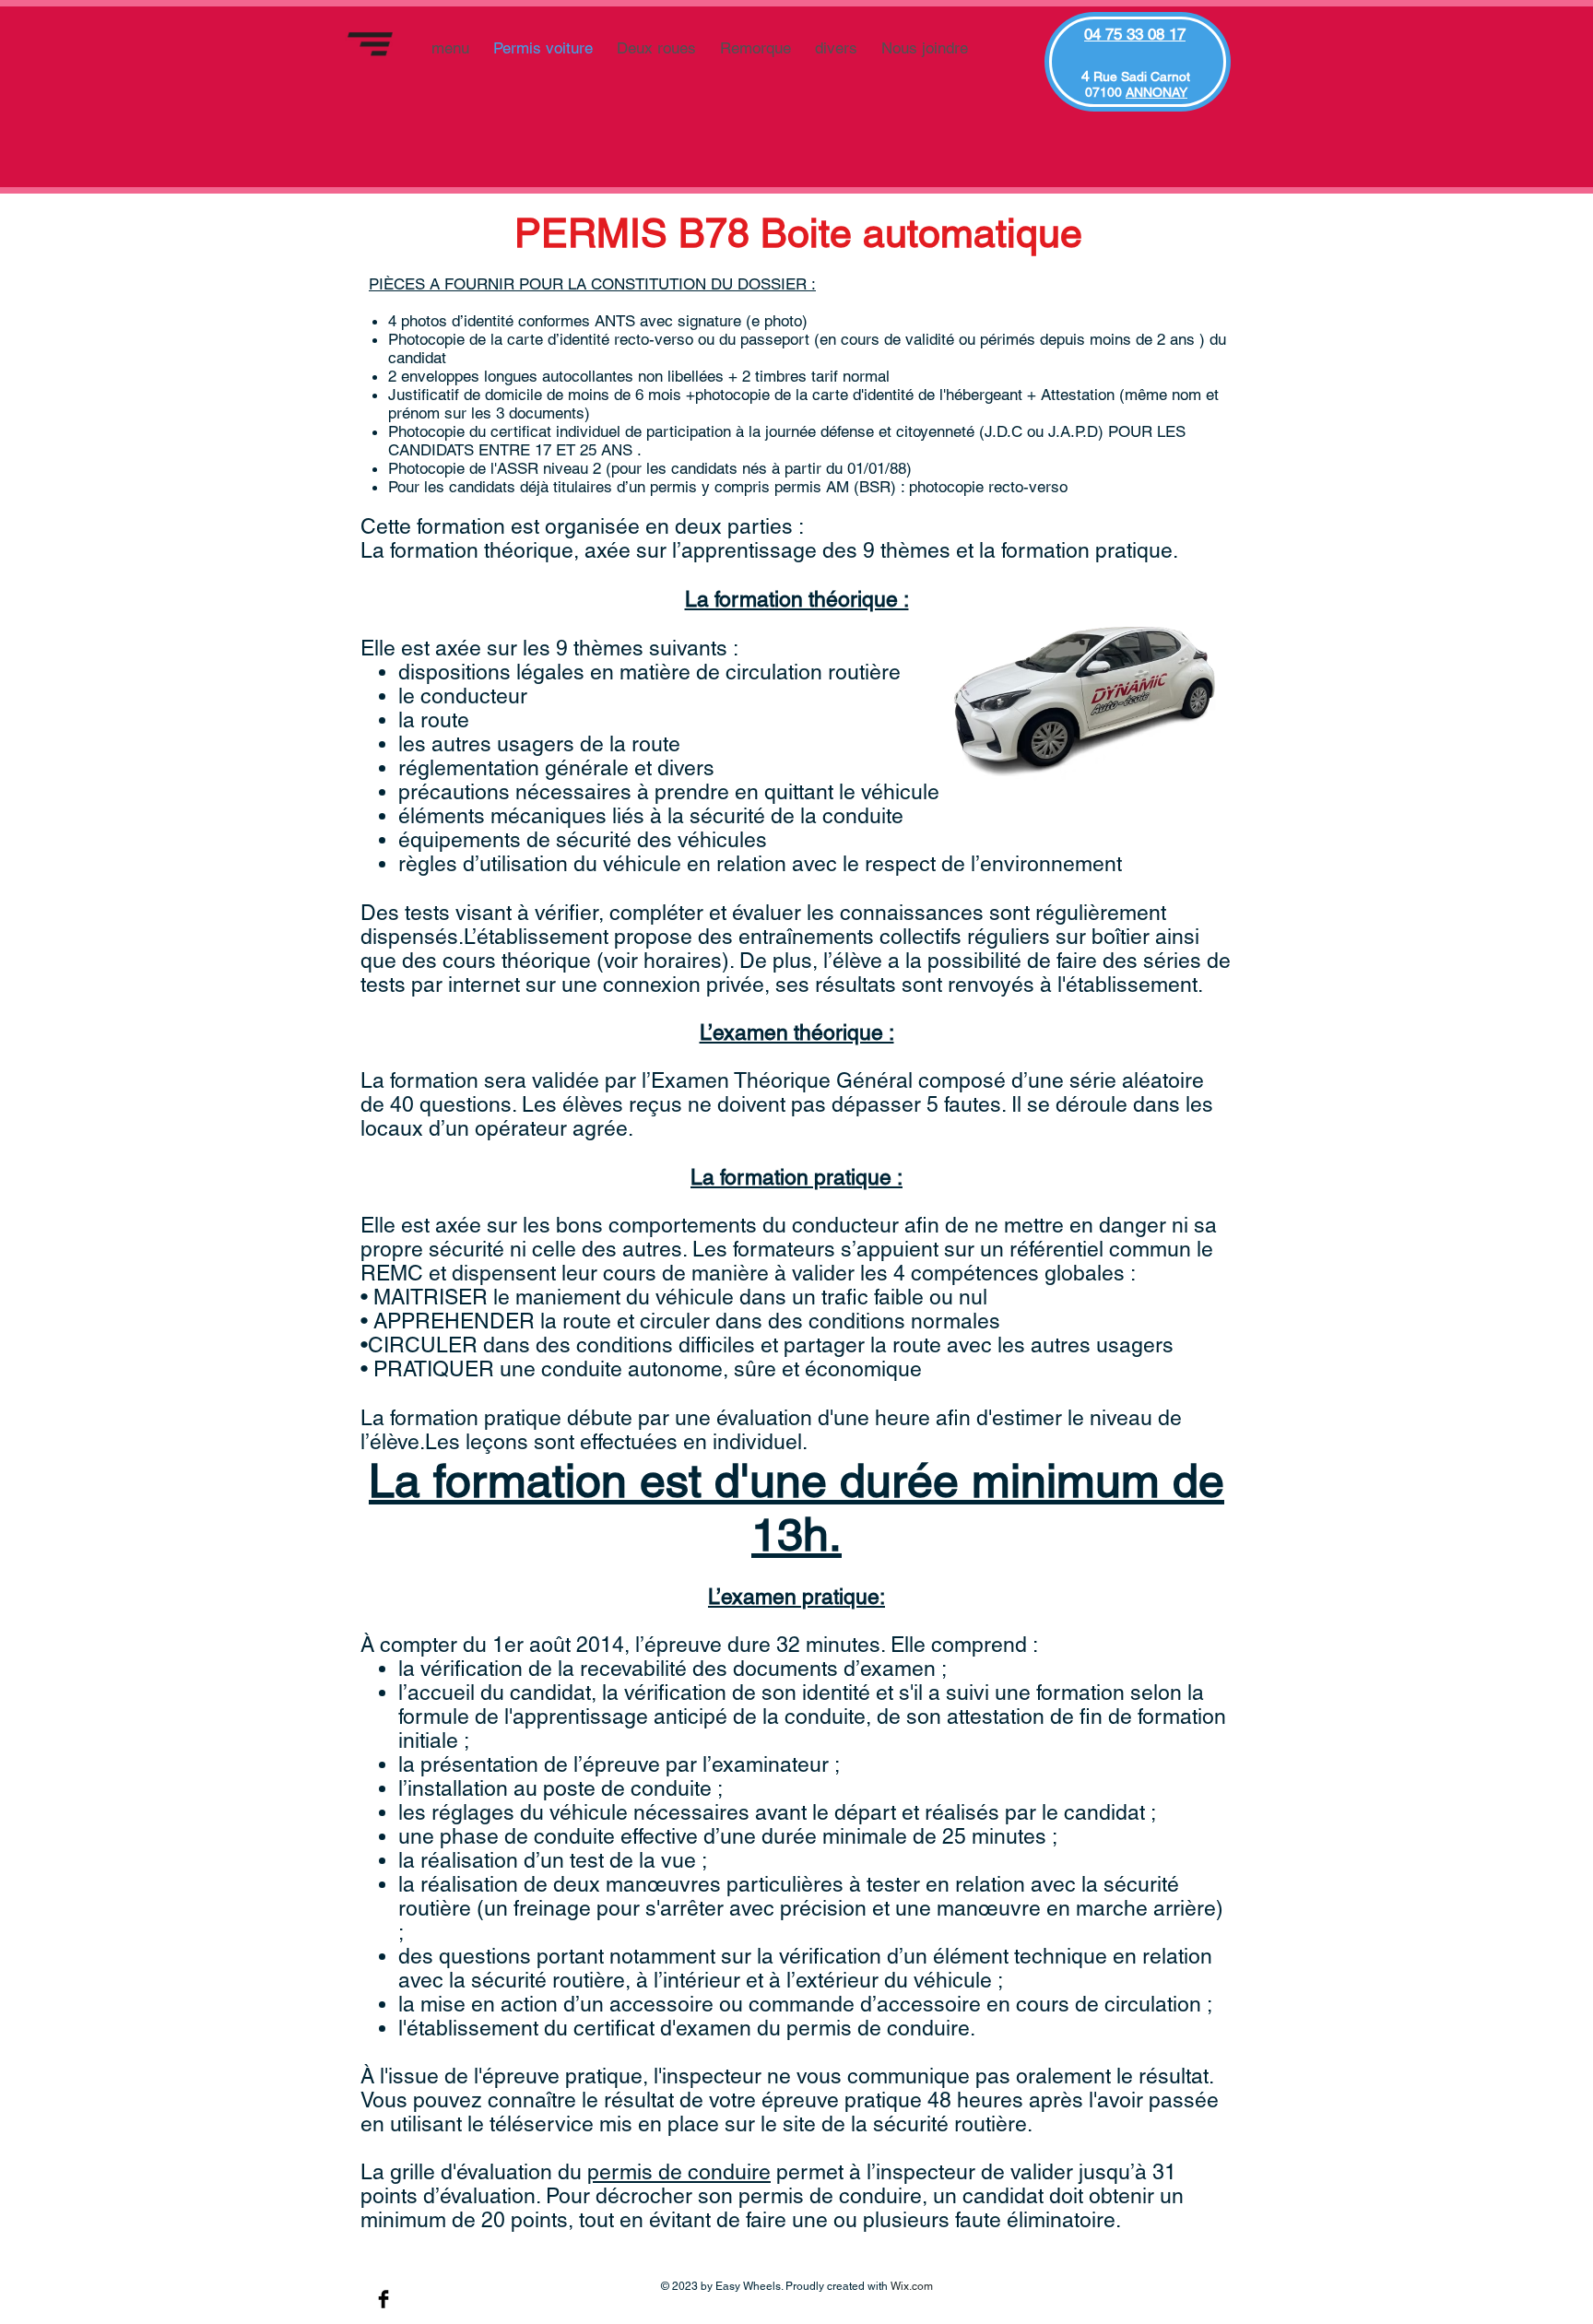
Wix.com (912, 2286)
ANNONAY (1156, 92)
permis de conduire (679, 2172)
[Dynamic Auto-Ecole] (383, 2299)
